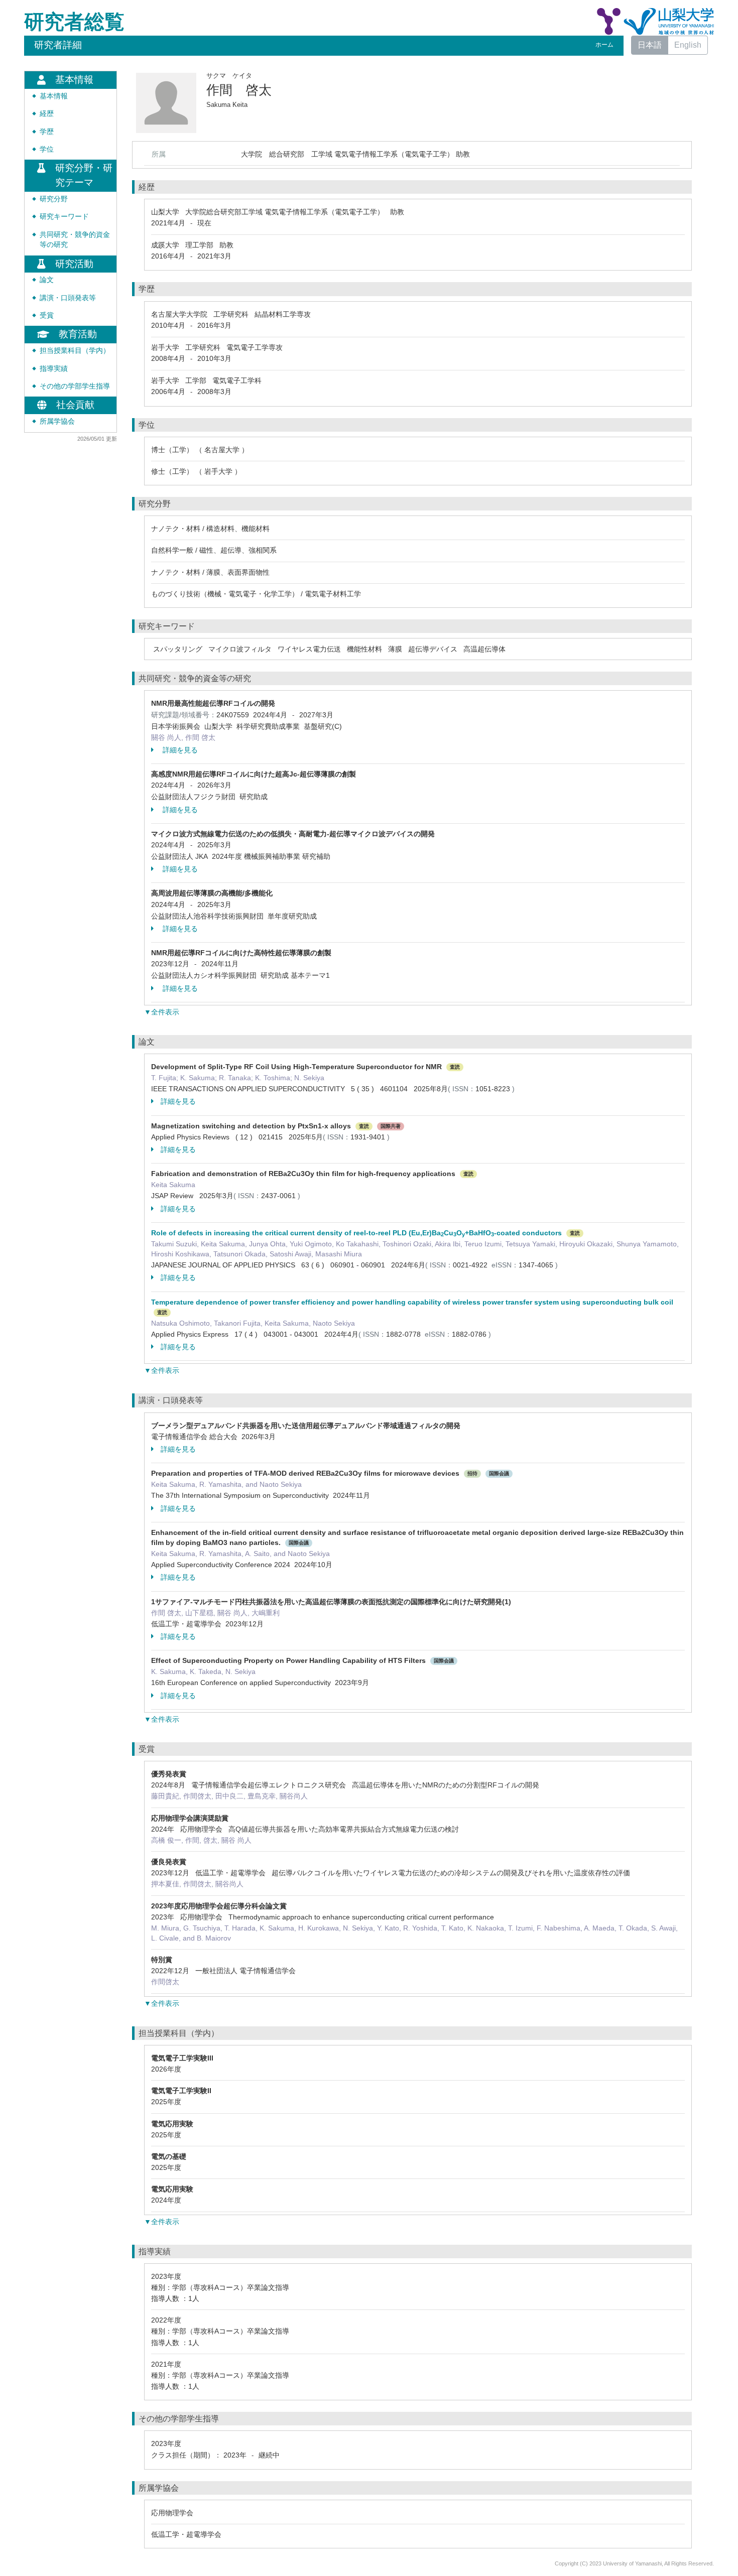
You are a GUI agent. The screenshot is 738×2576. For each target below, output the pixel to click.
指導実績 (54, 369)
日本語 (650, 45)
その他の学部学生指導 (75, 386)
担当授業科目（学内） (75, 351)
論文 (47, 280)
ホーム (604, 45)
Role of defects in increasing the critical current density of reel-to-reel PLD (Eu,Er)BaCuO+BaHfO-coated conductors (356, 1233)
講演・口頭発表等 (68, 298)
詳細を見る (179, 750)
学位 (47, 149)
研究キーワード (64, 217)
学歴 (47, 132)
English (688, 45)
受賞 (47, 315)
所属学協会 (57, 421)
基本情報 (54, 96)
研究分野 (54, 199)
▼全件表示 (162, 1012)
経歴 (47, 114)
